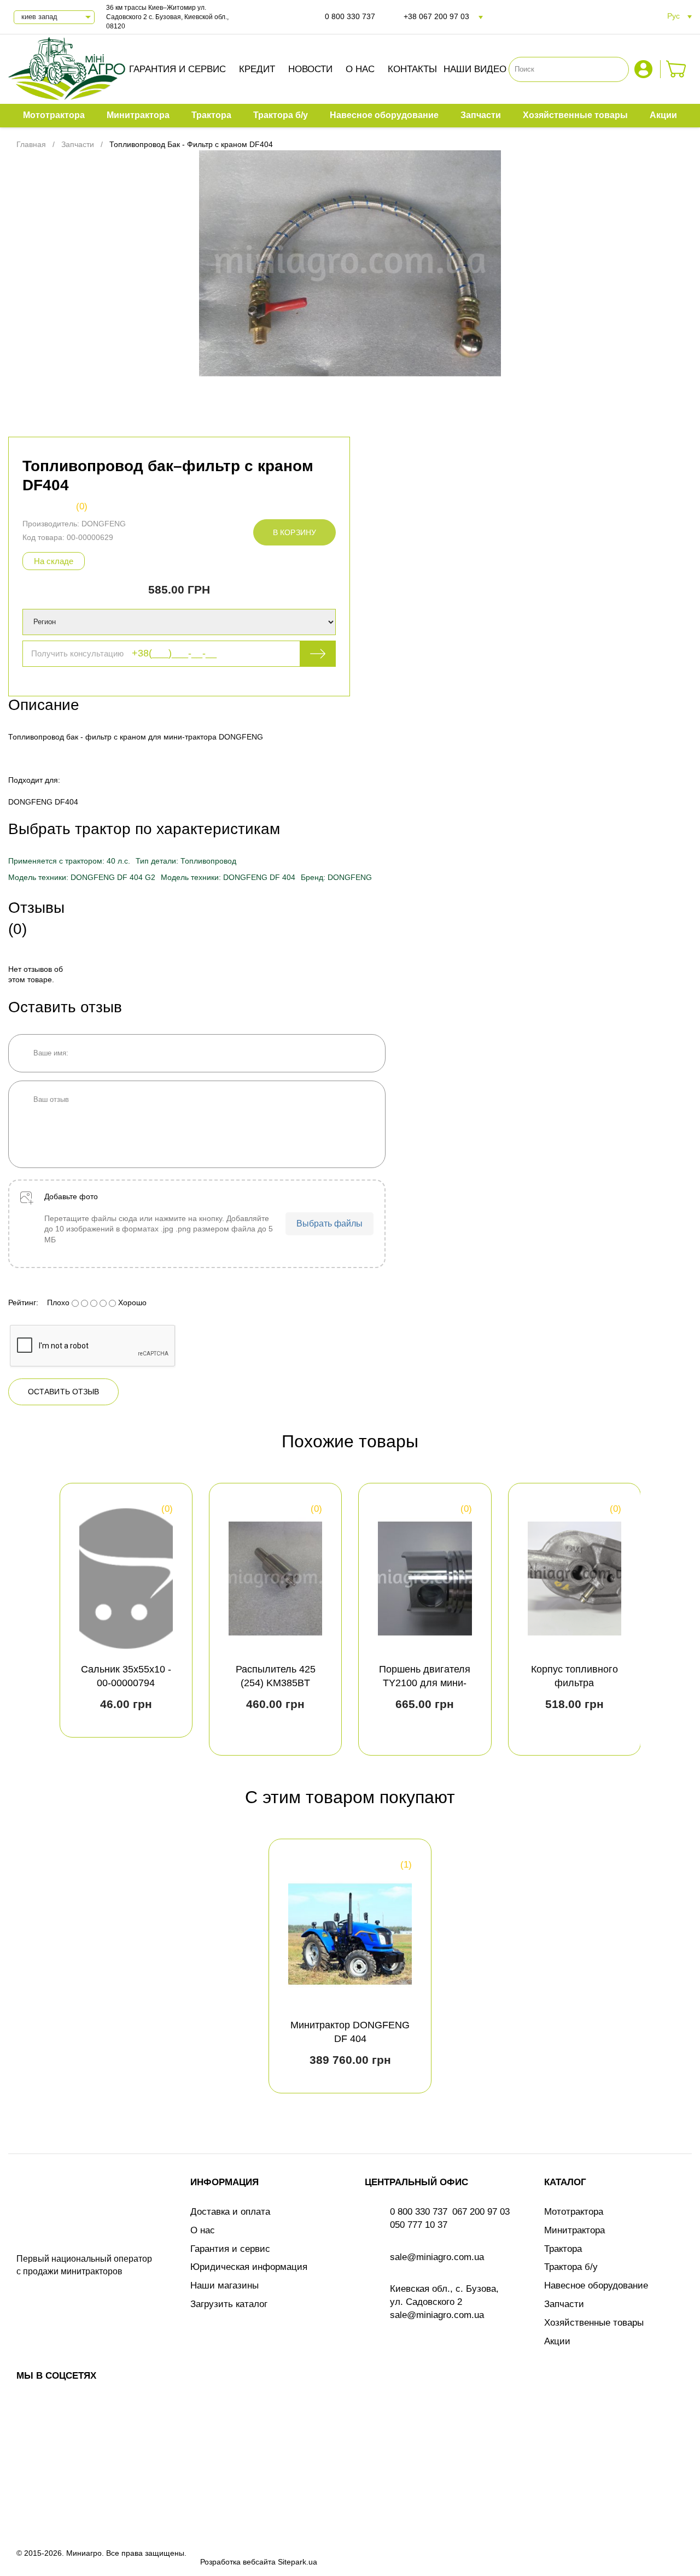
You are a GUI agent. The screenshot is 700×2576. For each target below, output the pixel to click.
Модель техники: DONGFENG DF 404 (228, 877)
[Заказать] (676, 69)
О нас (360, 69)
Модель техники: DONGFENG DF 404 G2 (82, 877)
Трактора (563, 2249)
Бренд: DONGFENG (336, 877)
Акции (557, 2341)
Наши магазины (224, 2285)
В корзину (294, 532)
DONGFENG (104, 524)
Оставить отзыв (63, 1392)
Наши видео (475, 69)
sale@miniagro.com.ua (437, 2257)
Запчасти (564, 2304)
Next (674, 1619)
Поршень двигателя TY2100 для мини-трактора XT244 (425, 1683)
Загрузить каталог (229, 2304)
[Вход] (645, 69)
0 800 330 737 (350, 16)
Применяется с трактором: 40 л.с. (69, 861)
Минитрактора (574, 2230)
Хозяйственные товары (594, 2323)
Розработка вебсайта (238, 2562)
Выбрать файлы (329, 1224)
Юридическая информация (249, 2267)
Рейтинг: (23, 1302)
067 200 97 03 (481, 2212)
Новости (310, 69)
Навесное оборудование (596, 2285)
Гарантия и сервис (177, 69)
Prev (26, 1619)
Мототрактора (574, 2212)
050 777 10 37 (419, 2225)
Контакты (412, 69)
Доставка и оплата (230, 2212)
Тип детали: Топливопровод (186, 861)
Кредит (257, 69)
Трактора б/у (571, 2267)
